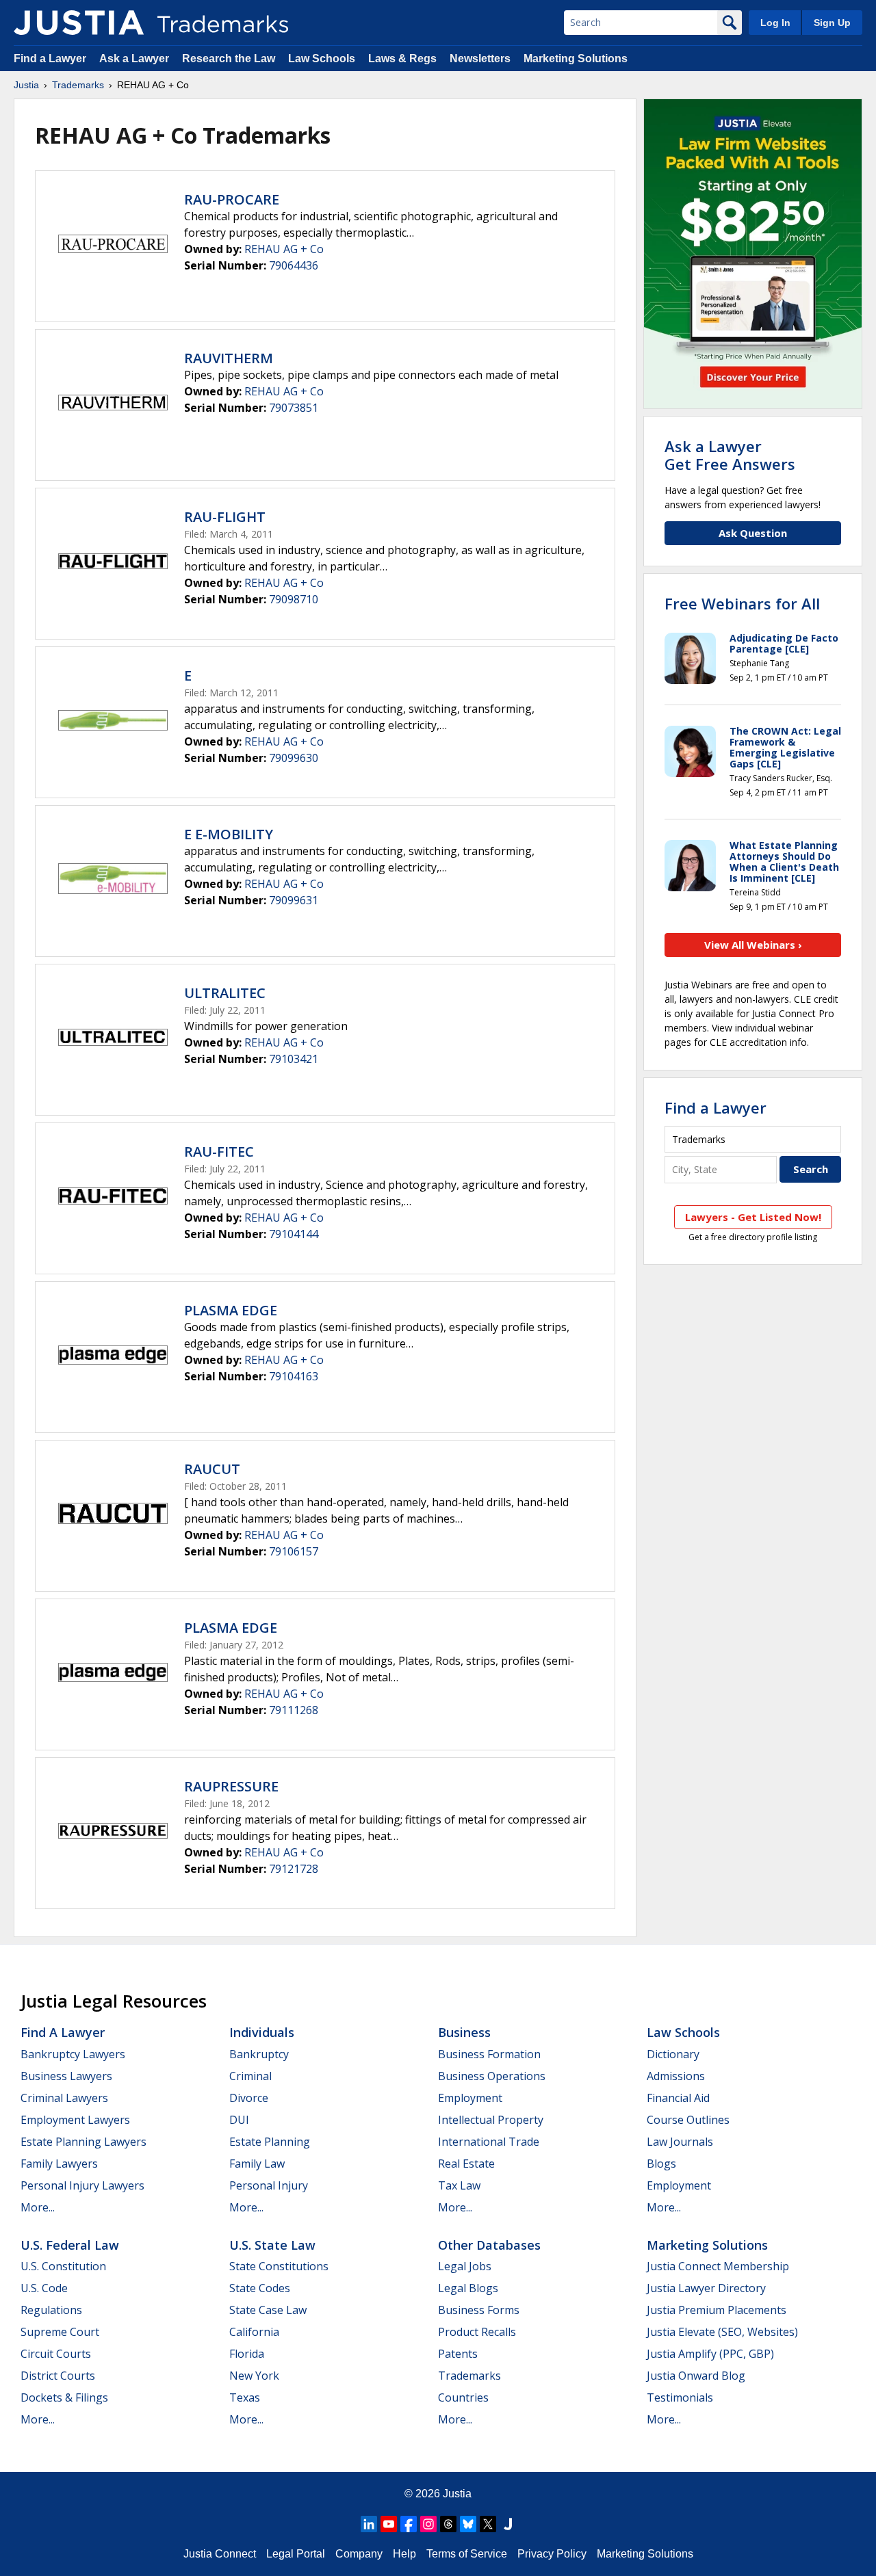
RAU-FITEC (219, 1152)
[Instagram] (428, 2524)
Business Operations (492, 2076)
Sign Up (832, 23)
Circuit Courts (56, 2354)
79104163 (294, 1376)
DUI (239, 2120)
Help (404, 2554)
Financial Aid (678, 2098)
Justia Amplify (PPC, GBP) (710, 2354)
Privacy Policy (552, 2554)
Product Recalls (477, 2332)
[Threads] (448, 2524)
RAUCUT (212, 1469)
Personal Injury (269, 2185)
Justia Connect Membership (718, 2266)
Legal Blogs (468, 2288)
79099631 (294, 900)
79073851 (294, 408)
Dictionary (673, 2054)
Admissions (676, 2076)
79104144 (294, 1234)
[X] (488, 2524)
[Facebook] (409, 2524)
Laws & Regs (402, 58)
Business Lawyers (66, 2076)
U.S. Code (44, 2288)
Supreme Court (60, 2332)
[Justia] (79, 23)
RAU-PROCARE (232, 199)
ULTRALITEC (225, 993)
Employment (470, 2098)
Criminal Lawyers (64, 2098)
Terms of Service (467, 2554)
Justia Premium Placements (717, 2310)
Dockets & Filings (64, 2397)
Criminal (250, 2076)
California (254, 2332)
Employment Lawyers (75, 2120)
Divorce (249, 2098)
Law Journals (680, 2142)
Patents (458, 2354)
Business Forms (479, 2310)
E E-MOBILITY (229, 834)
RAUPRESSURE (231, 1786)
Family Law (257, 2164)
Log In (775, 23)
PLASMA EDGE (231, 1310)
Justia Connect (220, 2554)
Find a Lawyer (50, 58)
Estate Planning (270, 2142)
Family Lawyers (59, 2164)
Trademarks (78, 85)
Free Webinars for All (742, 603)
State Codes (260, 2288)
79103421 (294, 1059)
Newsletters (480, 58)
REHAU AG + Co (284, 249)
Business (464, 2032)
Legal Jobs (465, 2266)
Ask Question (753, 533)
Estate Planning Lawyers (83, 2142)
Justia (26, 85)
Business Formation (489, 2054)
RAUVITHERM (229, 358)
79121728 (294, 1869)
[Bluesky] (468, 2524)
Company (359, 2554)
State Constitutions (279, 2266)
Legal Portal (296, 2554)
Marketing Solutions (576, 58)
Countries (463, 2397)
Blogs (661, 2164)
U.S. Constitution (63, 2266)
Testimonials (680, 2397)
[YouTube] (389, 2524)
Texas (245, 2397)
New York (254, 2376)
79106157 (294, 1551)
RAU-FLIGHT (225, 517)
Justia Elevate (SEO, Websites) (722, 2332)
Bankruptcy (259, 2054)
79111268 (294, 1710)
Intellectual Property (491, 2120)
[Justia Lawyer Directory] (508, 2524)
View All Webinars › (753, 945)
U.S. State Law (272, 2245)
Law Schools (322, 58)
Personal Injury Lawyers (82, 2185)
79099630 (294, 758)
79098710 (294, 599)
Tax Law (459, 2185)
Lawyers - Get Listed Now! (753, 1217)
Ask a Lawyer (134, 58)
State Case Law (268, 2310)
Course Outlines (688, 2120)
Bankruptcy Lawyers (73, 2054)
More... (38, 2207)
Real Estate (466, 2164)
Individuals (262, 2032)
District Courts (58, 2376)
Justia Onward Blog (696, 2376)
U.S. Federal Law (70, 2245)
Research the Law (229, 58)
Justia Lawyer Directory (706, 2288)
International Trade (489, 2142)
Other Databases (489, 2245)
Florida (247, 2354)
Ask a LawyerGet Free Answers (730, 455)
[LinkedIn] (369, 2524)
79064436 (294, 265)
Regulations (51, 2310)
